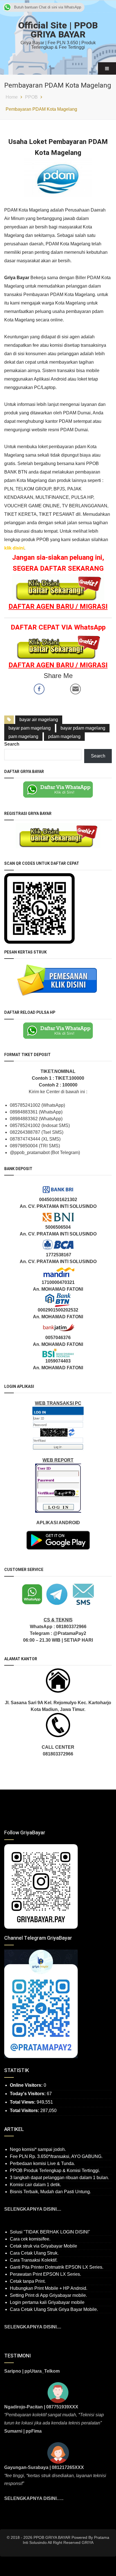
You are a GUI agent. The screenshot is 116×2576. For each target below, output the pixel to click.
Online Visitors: (27, 2085)
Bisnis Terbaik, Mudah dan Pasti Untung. (50, 2192)
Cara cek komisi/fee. (30, 2239)
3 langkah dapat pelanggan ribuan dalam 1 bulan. (59, 2178)
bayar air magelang (39, 720)
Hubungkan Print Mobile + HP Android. (49, 2288)
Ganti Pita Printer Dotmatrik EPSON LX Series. (57, 2267)
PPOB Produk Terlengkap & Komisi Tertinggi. (55, 2171)
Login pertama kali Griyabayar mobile (47, 2302)
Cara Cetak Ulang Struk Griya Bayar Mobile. (54, 2309)
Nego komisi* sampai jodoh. (38, 2149)
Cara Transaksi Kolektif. (34, 2260)
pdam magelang (64, 736)
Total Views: (23, 2102)
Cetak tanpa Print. (28, 2281)
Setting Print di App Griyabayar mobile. (48, 2295)
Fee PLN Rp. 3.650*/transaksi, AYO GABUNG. (56, 2156)
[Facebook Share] (39, 689)
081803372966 (71, 1627)
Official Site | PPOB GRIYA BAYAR (58, 30)
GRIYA (88, 2542)
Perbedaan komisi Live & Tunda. (42, 2163)
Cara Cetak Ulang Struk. (34, 2253)
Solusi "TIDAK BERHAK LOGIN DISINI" (50, 2232)
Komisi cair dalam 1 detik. (35, 2185)
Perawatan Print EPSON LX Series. (45, 2274)
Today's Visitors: (28, 2094)
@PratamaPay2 (70, 1633)
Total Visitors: (25, 2111)
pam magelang (23, 736)
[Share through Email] (75, 689)
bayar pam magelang (30, 728)
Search (12, 744)
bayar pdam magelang (83, 728)
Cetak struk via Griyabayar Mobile (43, 2246)
